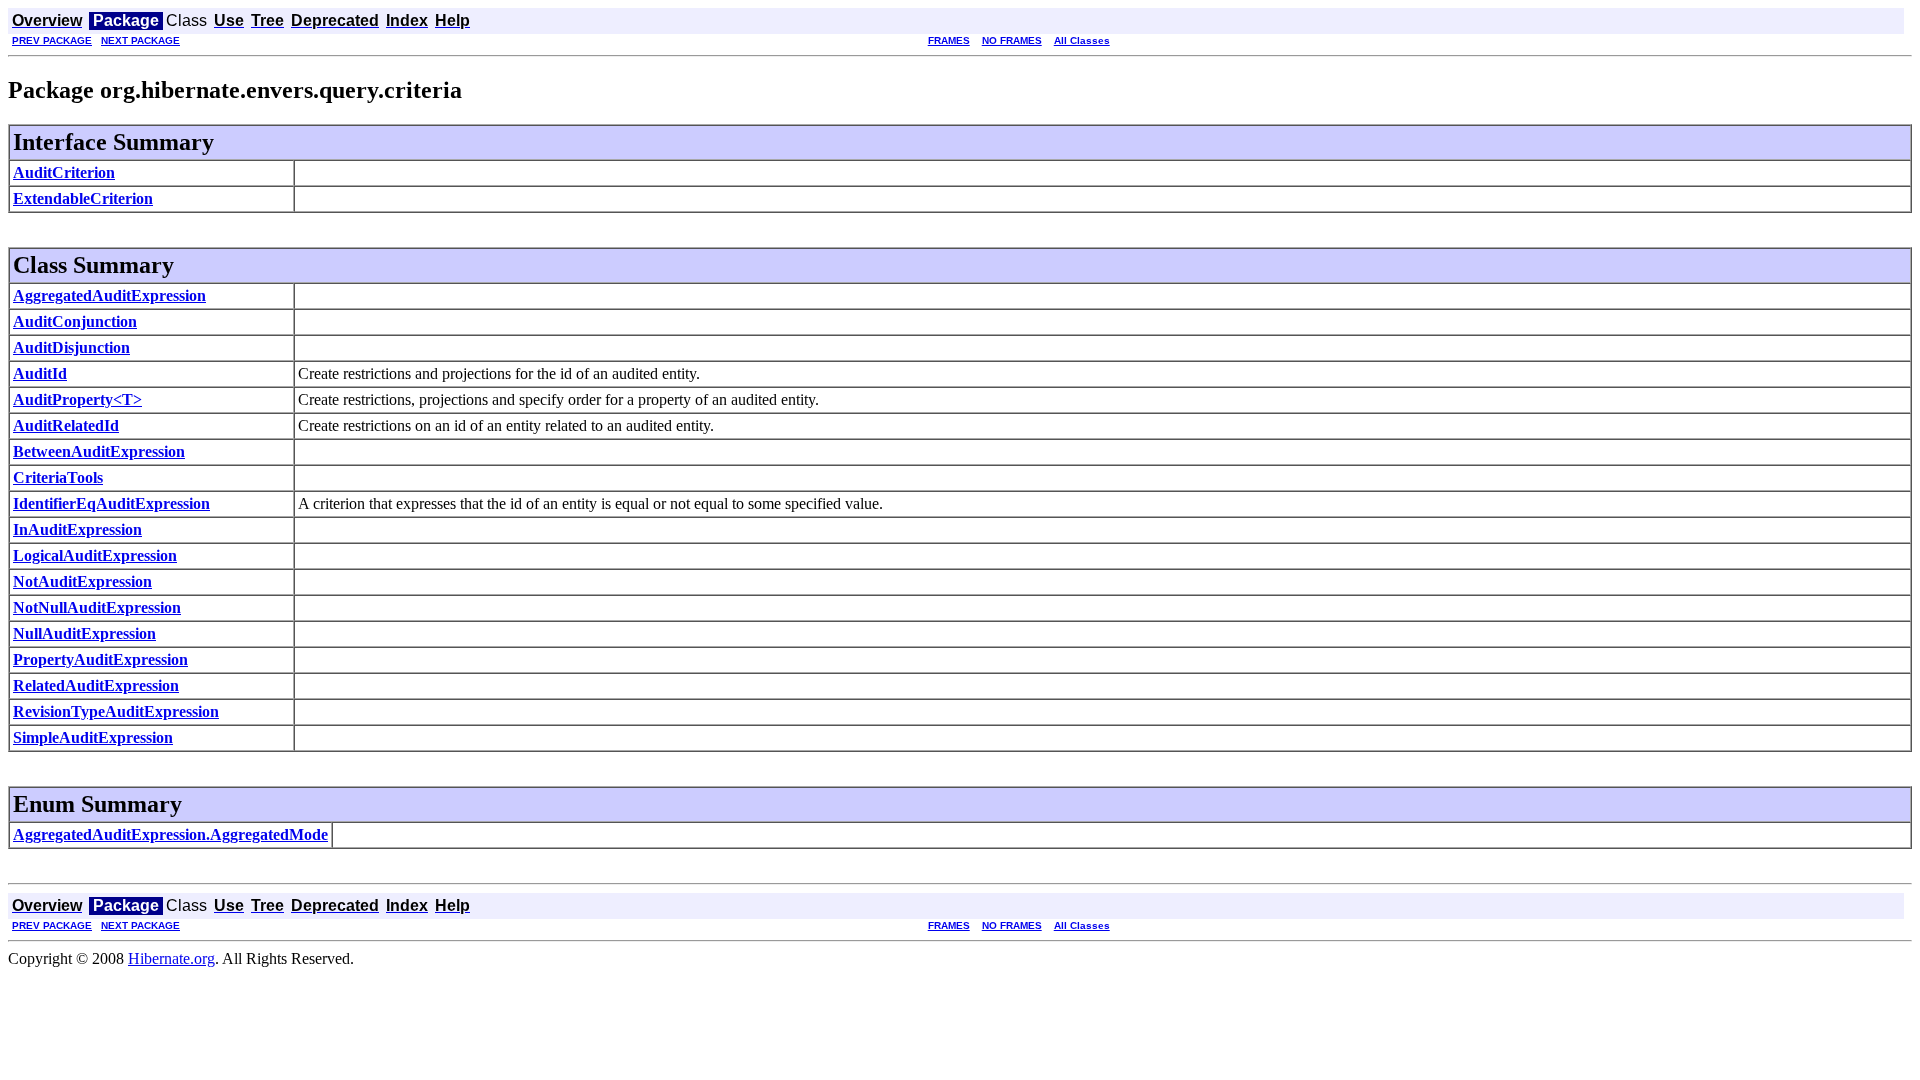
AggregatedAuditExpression (109, 295)
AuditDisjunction (71, 347)
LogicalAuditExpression (95, 555)
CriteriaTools (58, 477)
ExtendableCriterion (83, 198)
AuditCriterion (64, 172)
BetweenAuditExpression (99, 451)
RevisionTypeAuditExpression (116, 711)
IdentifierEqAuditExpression (111, 503)
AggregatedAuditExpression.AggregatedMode (170, 834)
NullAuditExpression (84, 633)
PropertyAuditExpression (100, 659)
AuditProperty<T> (77, 399)
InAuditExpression (77, 529)
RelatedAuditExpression (96, 685)
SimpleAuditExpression (93, 737)
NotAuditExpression (82, 581)
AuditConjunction (75, 321)
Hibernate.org (171, 958)
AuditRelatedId (66, 425)
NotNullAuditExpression (97, 607)
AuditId (40, 373)
